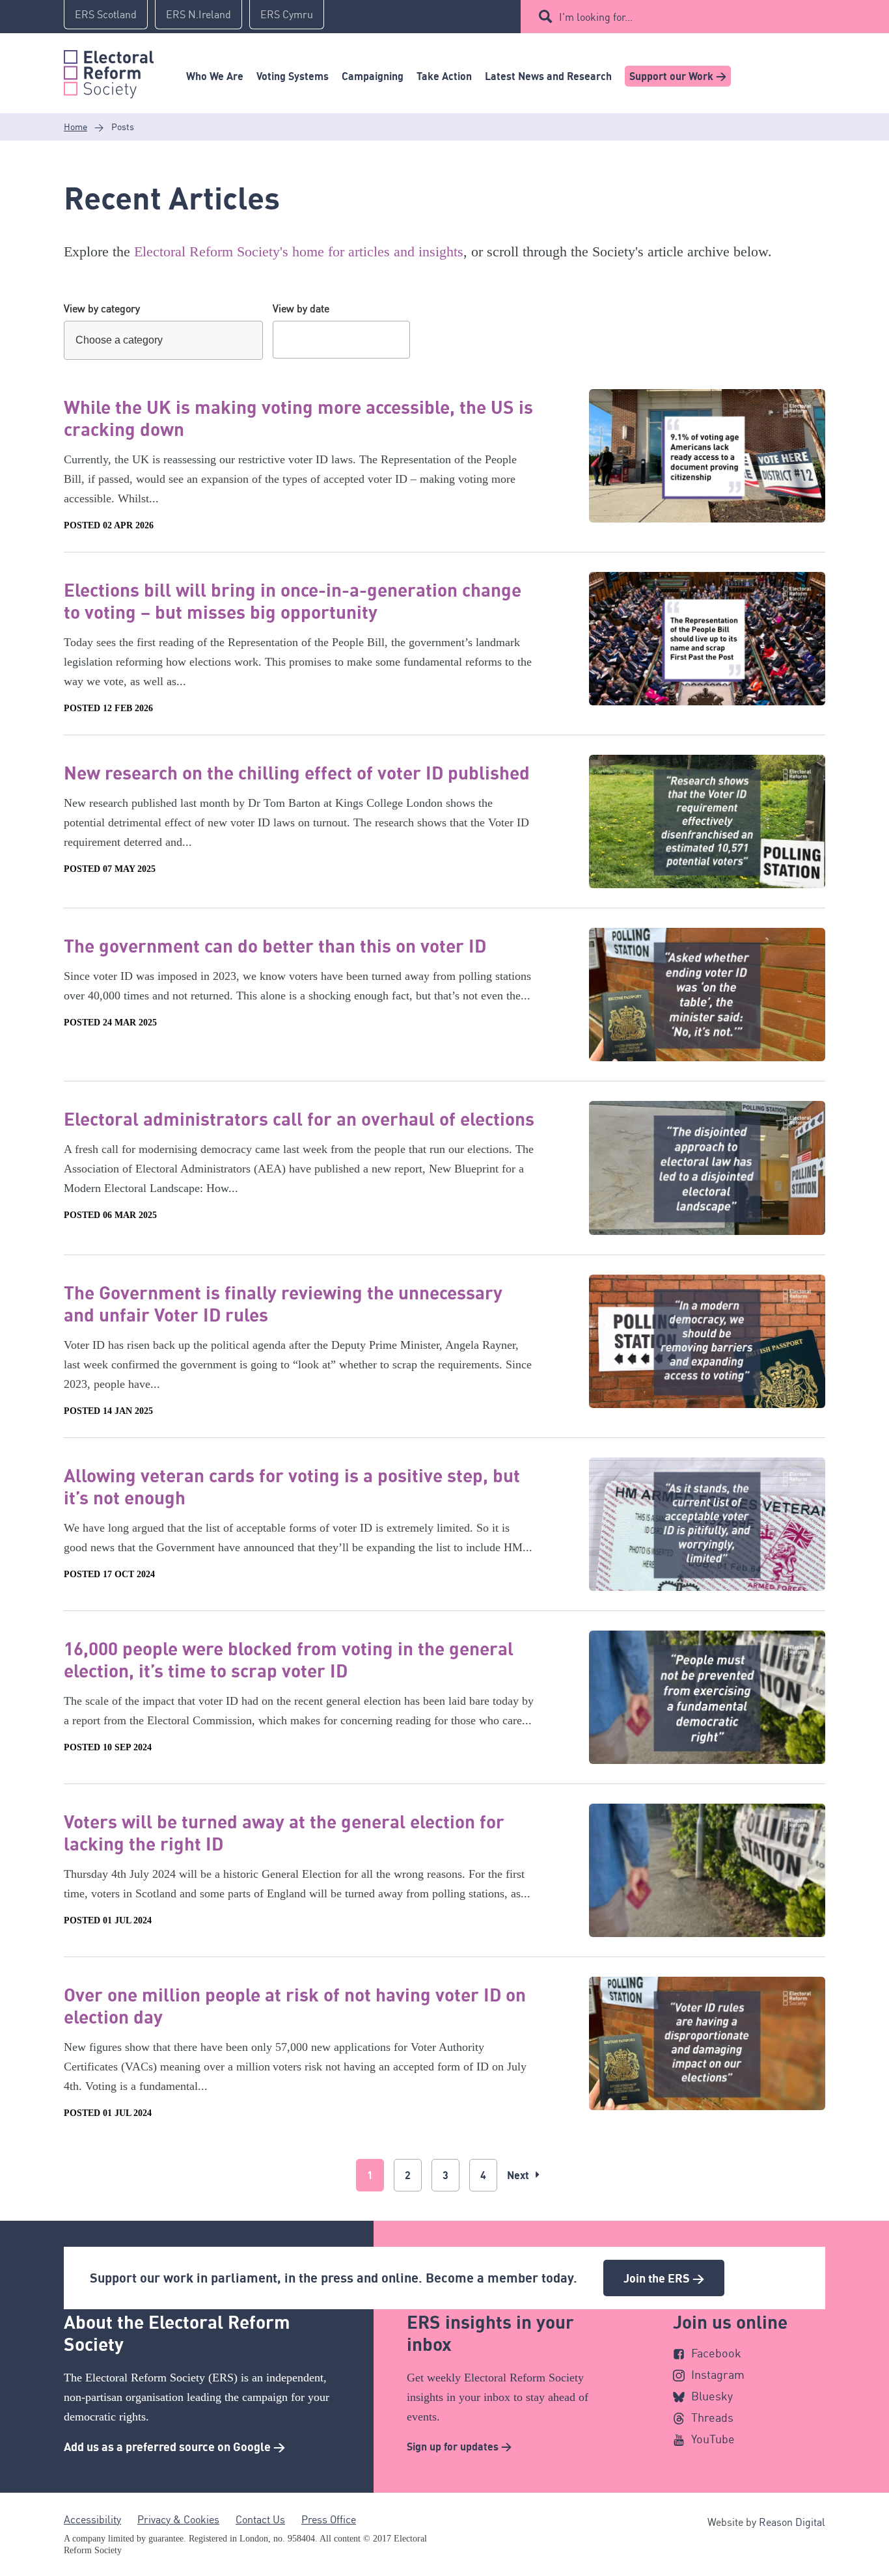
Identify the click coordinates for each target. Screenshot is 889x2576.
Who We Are (215, 76)
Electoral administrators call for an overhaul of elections (299, 1119)
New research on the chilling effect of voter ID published (297, 772)
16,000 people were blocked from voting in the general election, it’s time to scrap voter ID (289, 1659)
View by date (301, 308)
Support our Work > (678, 76)
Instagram (718, 2374)
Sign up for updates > (459, 2447)
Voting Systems (293, 76)
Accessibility (92, 2519)
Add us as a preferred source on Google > (174, 2447)
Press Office (329, 2519)
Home (75, 127)
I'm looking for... (596, 17)
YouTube (713, 2439)
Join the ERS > (664, 2278)
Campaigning (373, 76)
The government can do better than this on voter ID (275, 945)
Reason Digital (792, 2522)
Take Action (444, 76)
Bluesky (712, 2396)
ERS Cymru (287, 14)
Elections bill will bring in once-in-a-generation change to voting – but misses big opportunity (293, 601)
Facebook (716, 2353)
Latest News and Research (548, 76)
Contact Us (260, 2519)
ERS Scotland (106, 14)
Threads (712, 2417)
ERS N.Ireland (198, 14)
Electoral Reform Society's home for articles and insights (299, 251)
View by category (102, 308)
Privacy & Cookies (178, 2519)
